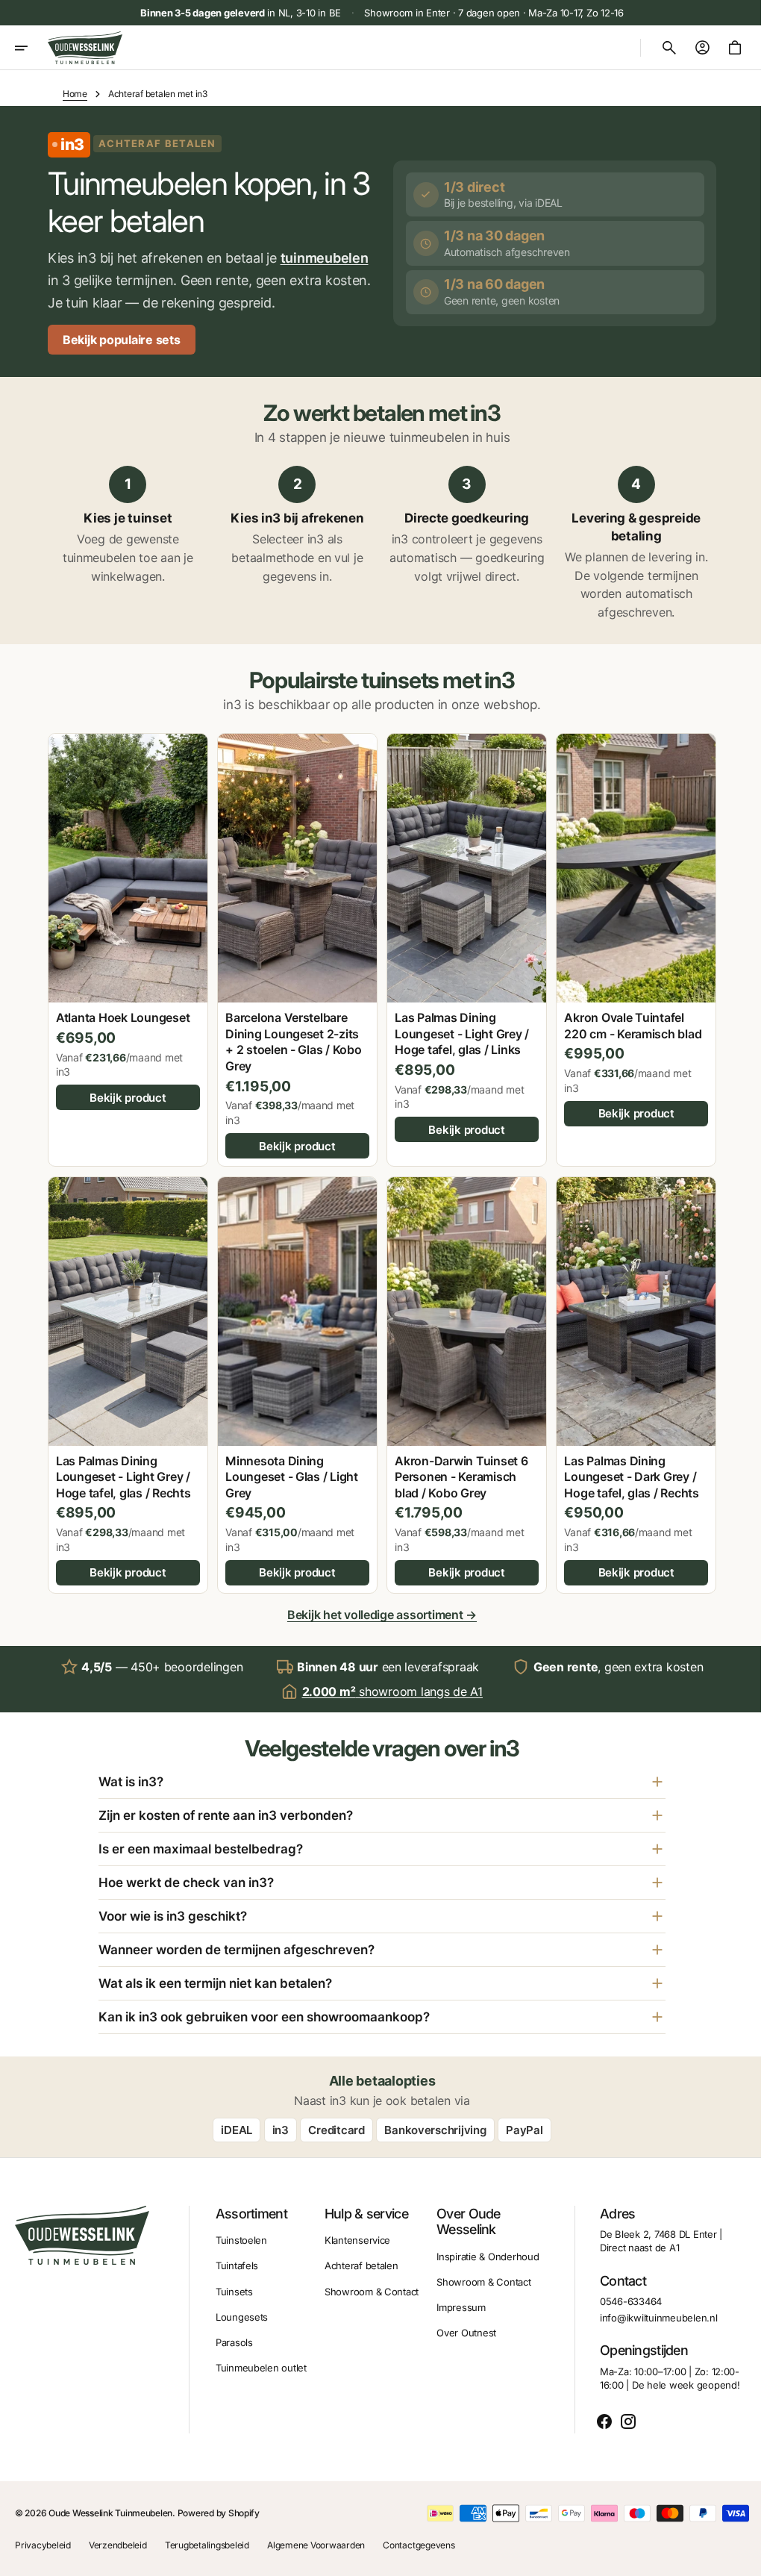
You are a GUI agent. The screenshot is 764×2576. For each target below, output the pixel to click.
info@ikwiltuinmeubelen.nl (648, 2340)
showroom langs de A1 (386, 1713)
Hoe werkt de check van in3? (181, 1905)
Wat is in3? (126, 1804)
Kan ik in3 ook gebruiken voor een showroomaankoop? (259, 2039)
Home (75, 94)
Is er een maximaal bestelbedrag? (195, 1871)
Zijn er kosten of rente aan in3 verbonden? (220, 1838)
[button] (31, 48)
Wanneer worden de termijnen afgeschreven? (231, 1972)
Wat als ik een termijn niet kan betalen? (210, 2006)
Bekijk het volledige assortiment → (376, 1637)
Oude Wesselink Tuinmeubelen (110, 2535)
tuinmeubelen (92, 280)
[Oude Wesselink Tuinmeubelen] (85, 48)
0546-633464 (620, 2324)
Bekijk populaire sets (122, 362)
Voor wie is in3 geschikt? (167, 1939)
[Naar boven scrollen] (735, 2558)
